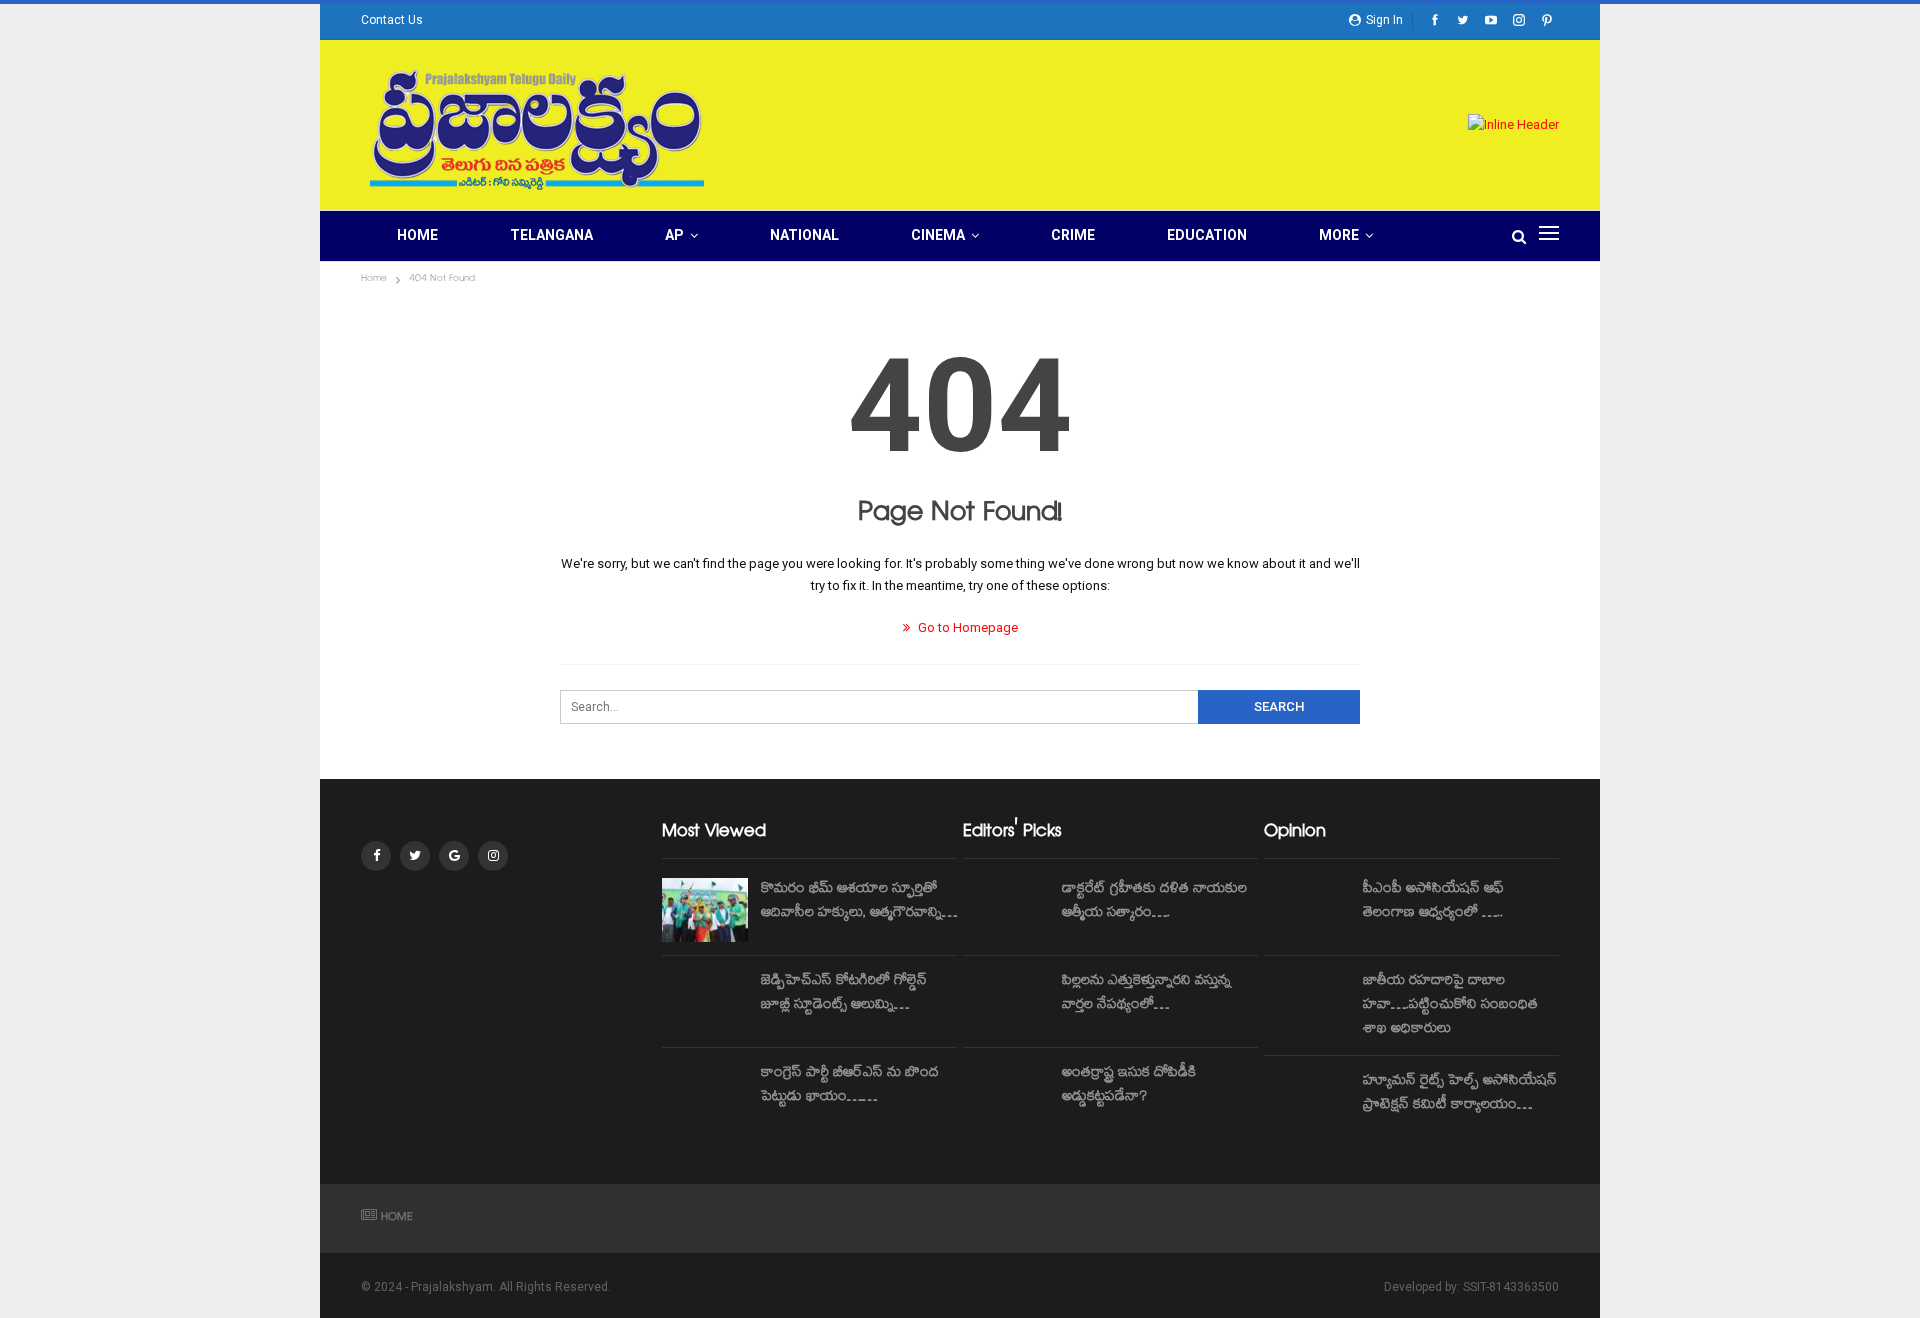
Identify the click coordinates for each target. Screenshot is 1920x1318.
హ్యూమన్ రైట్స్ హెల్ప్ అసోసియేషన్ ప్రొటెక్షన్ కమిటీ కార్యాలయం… (1460, 1094)
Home (417, 235)
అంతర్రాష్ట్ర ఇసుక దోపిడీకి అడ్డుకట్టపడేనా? (1129, 1086)
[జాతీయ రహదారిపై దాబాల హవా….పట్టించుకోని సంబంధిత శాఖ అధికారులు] (1307, 1002)
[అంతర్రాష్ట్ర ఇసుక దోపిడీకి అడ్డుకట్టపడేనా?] (1006, 1094)
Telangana (551, 235)
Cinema (938, 235)
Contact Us (392, 20)
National (804, 235)
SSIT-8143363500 (1511, 1287)
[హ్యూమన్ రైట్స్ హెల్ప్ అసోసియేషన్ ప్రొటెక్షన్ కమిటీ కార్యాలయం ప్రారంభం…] (1307, 1102)
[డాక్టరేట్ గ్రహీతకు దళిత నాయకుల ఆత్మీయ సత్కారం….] (1006, 910)
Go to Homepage (966, 627)
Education (1207, 235)
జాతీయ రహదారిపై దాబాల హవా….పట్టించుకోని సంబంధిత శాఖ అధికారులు (1450, 1006)
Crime (1073, 235)
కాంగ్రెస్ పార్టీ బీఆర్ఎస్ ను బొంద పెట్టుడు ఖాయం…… (850, 1086)
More (1339, 235)
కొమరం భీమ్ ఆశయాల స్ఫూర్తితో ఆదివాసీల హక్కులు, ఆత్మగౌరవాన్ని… (859, 902)
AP (674, 235)
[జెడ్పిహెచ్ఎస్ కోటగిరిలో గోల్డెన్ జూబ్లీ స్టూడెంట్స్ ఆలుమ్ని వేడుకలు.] (705, 1002)
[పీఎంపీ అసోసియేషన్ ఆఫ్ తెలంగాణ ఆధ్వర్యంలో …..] (1307, 910)
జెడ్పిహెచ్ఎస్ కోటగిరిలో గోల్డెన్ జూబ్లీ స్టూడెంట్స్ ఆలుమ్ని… (844, 994)
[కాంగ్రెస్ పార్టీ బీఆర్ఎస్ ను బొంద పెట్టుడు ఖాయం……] (705, 1094)
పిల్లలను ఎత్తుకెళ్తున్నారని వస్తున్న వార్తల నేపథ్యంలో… (1146, 994)
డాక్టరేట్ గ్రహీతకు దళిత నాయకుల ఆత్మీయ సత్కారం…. (1154, 902)
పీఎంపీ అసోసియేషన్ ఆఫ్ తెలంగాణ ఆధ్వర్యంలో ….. (1433, 902)
